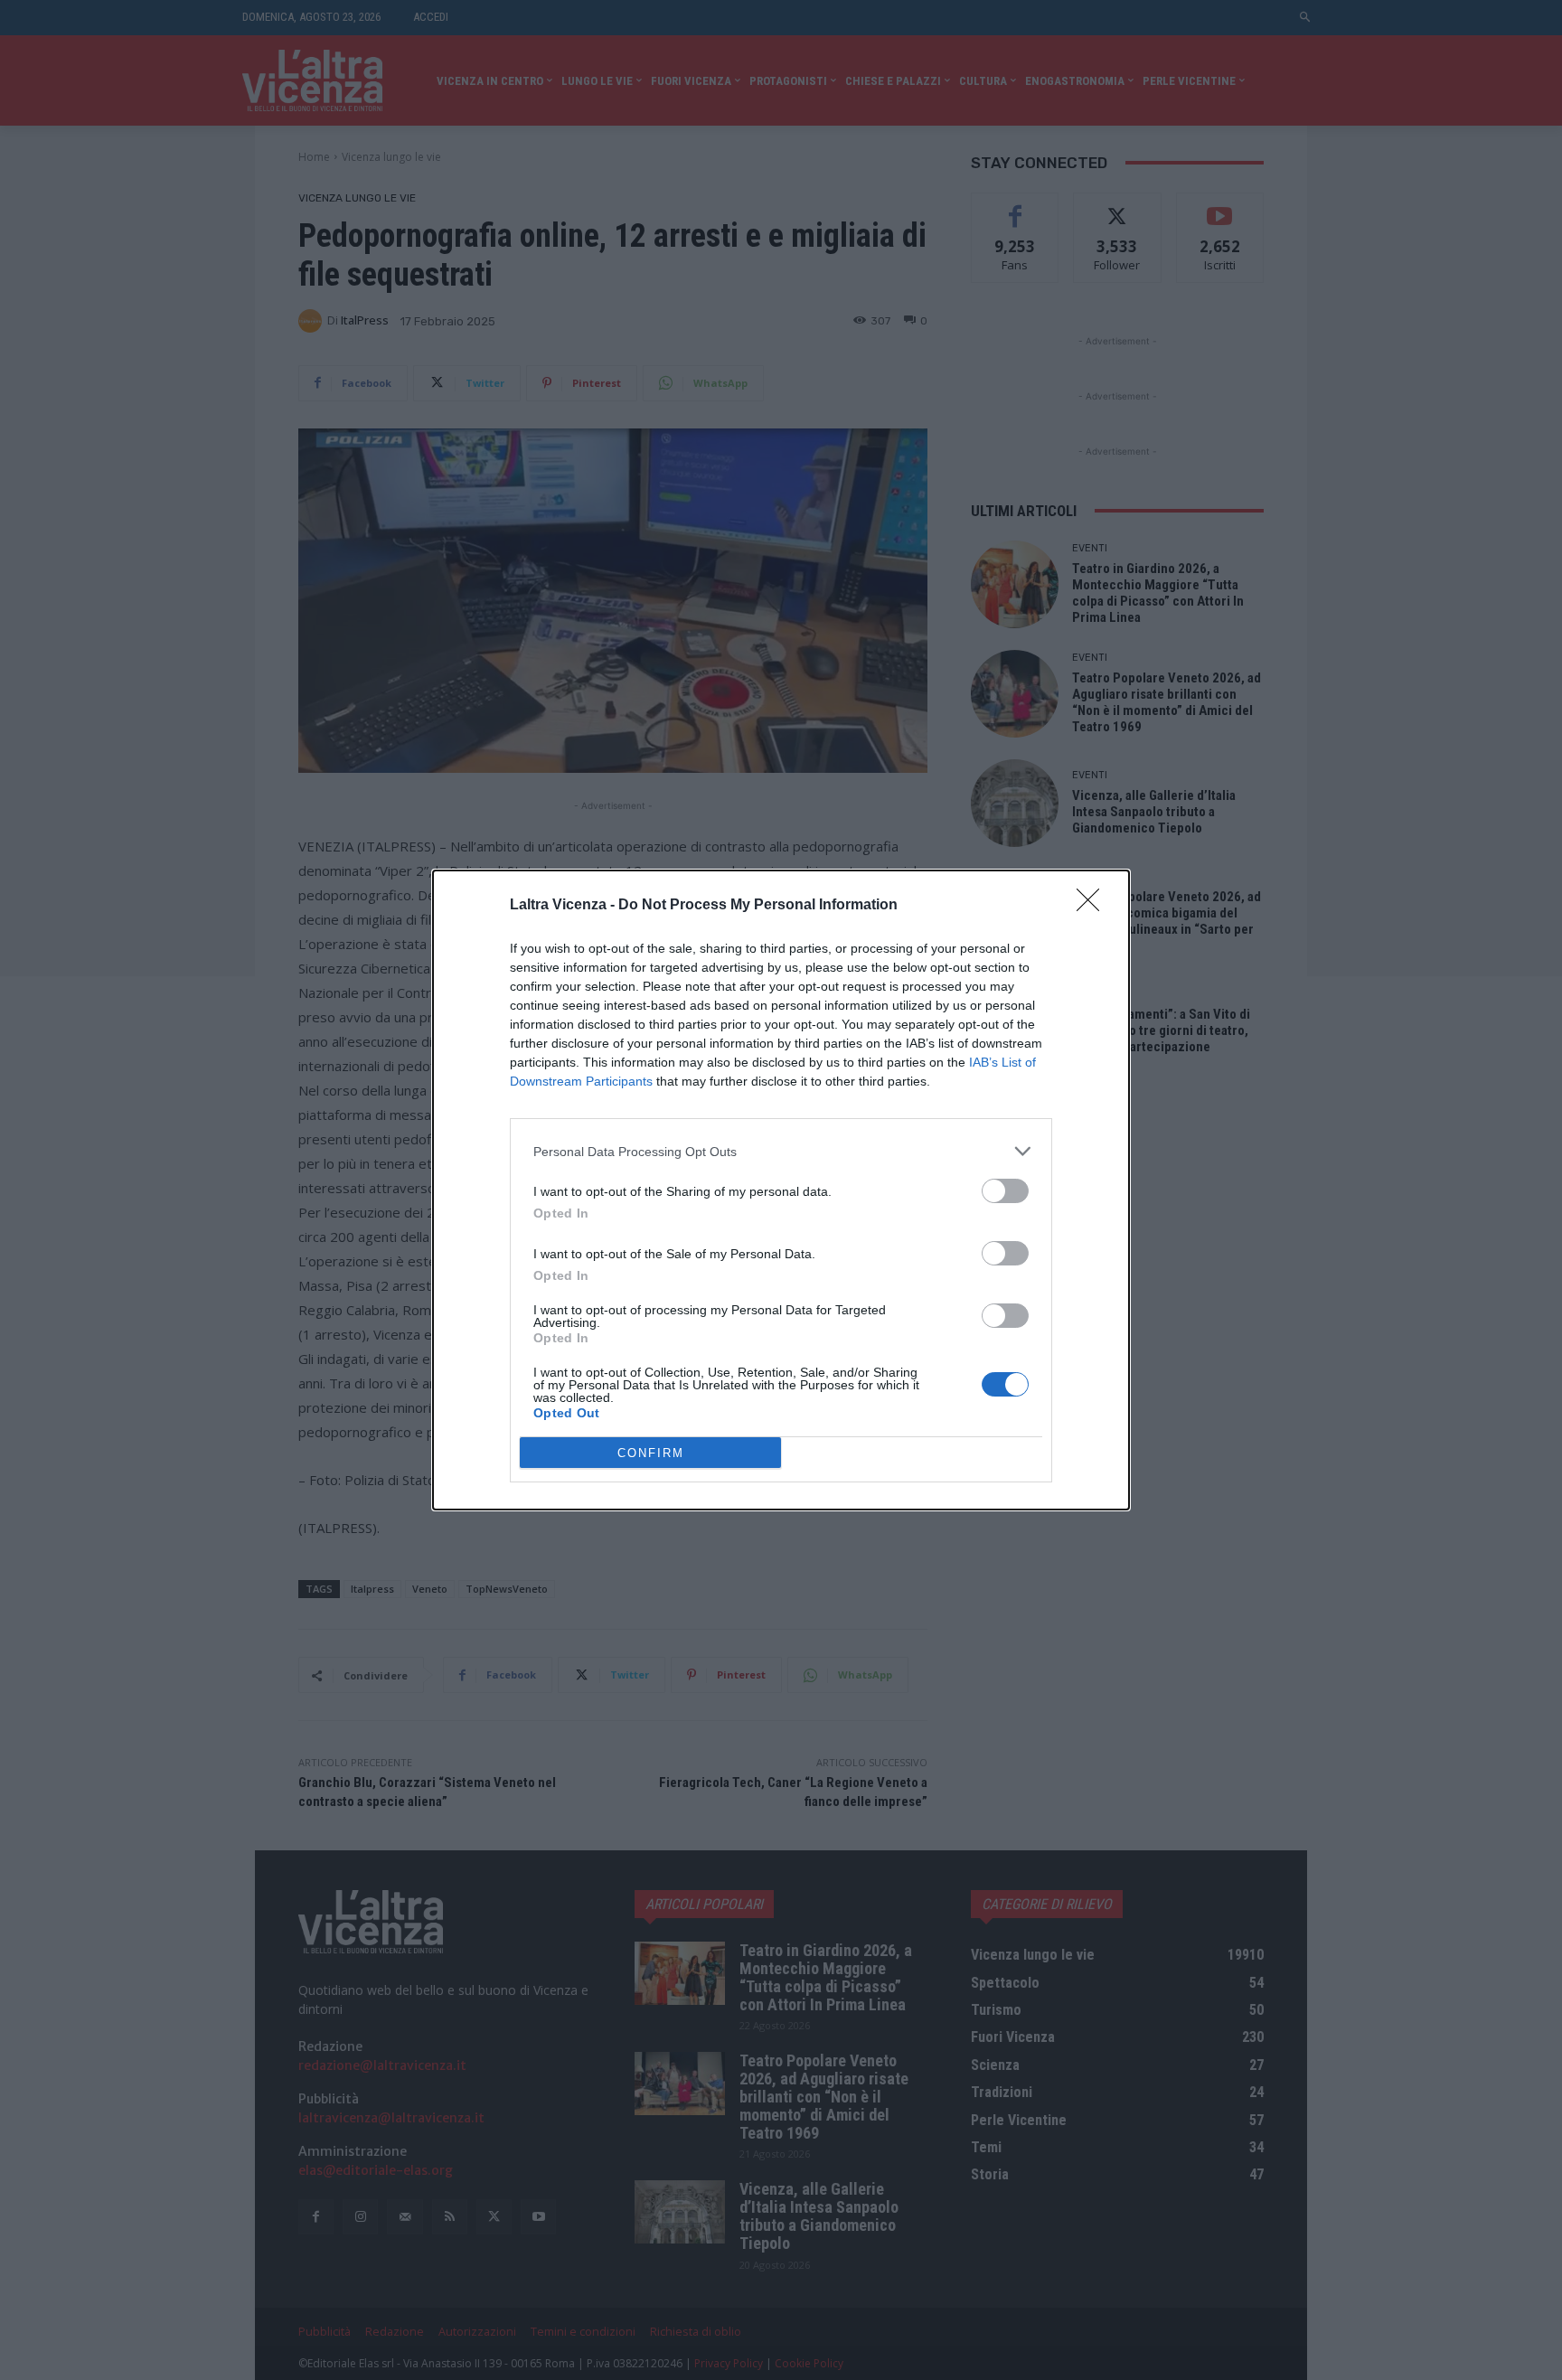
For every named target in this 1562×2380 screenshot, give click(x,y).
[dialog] (781, 1190)
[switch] (1005, 1191)
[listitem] (781, 1151)
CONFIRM (651, 1453)
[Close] (1094, 906)
